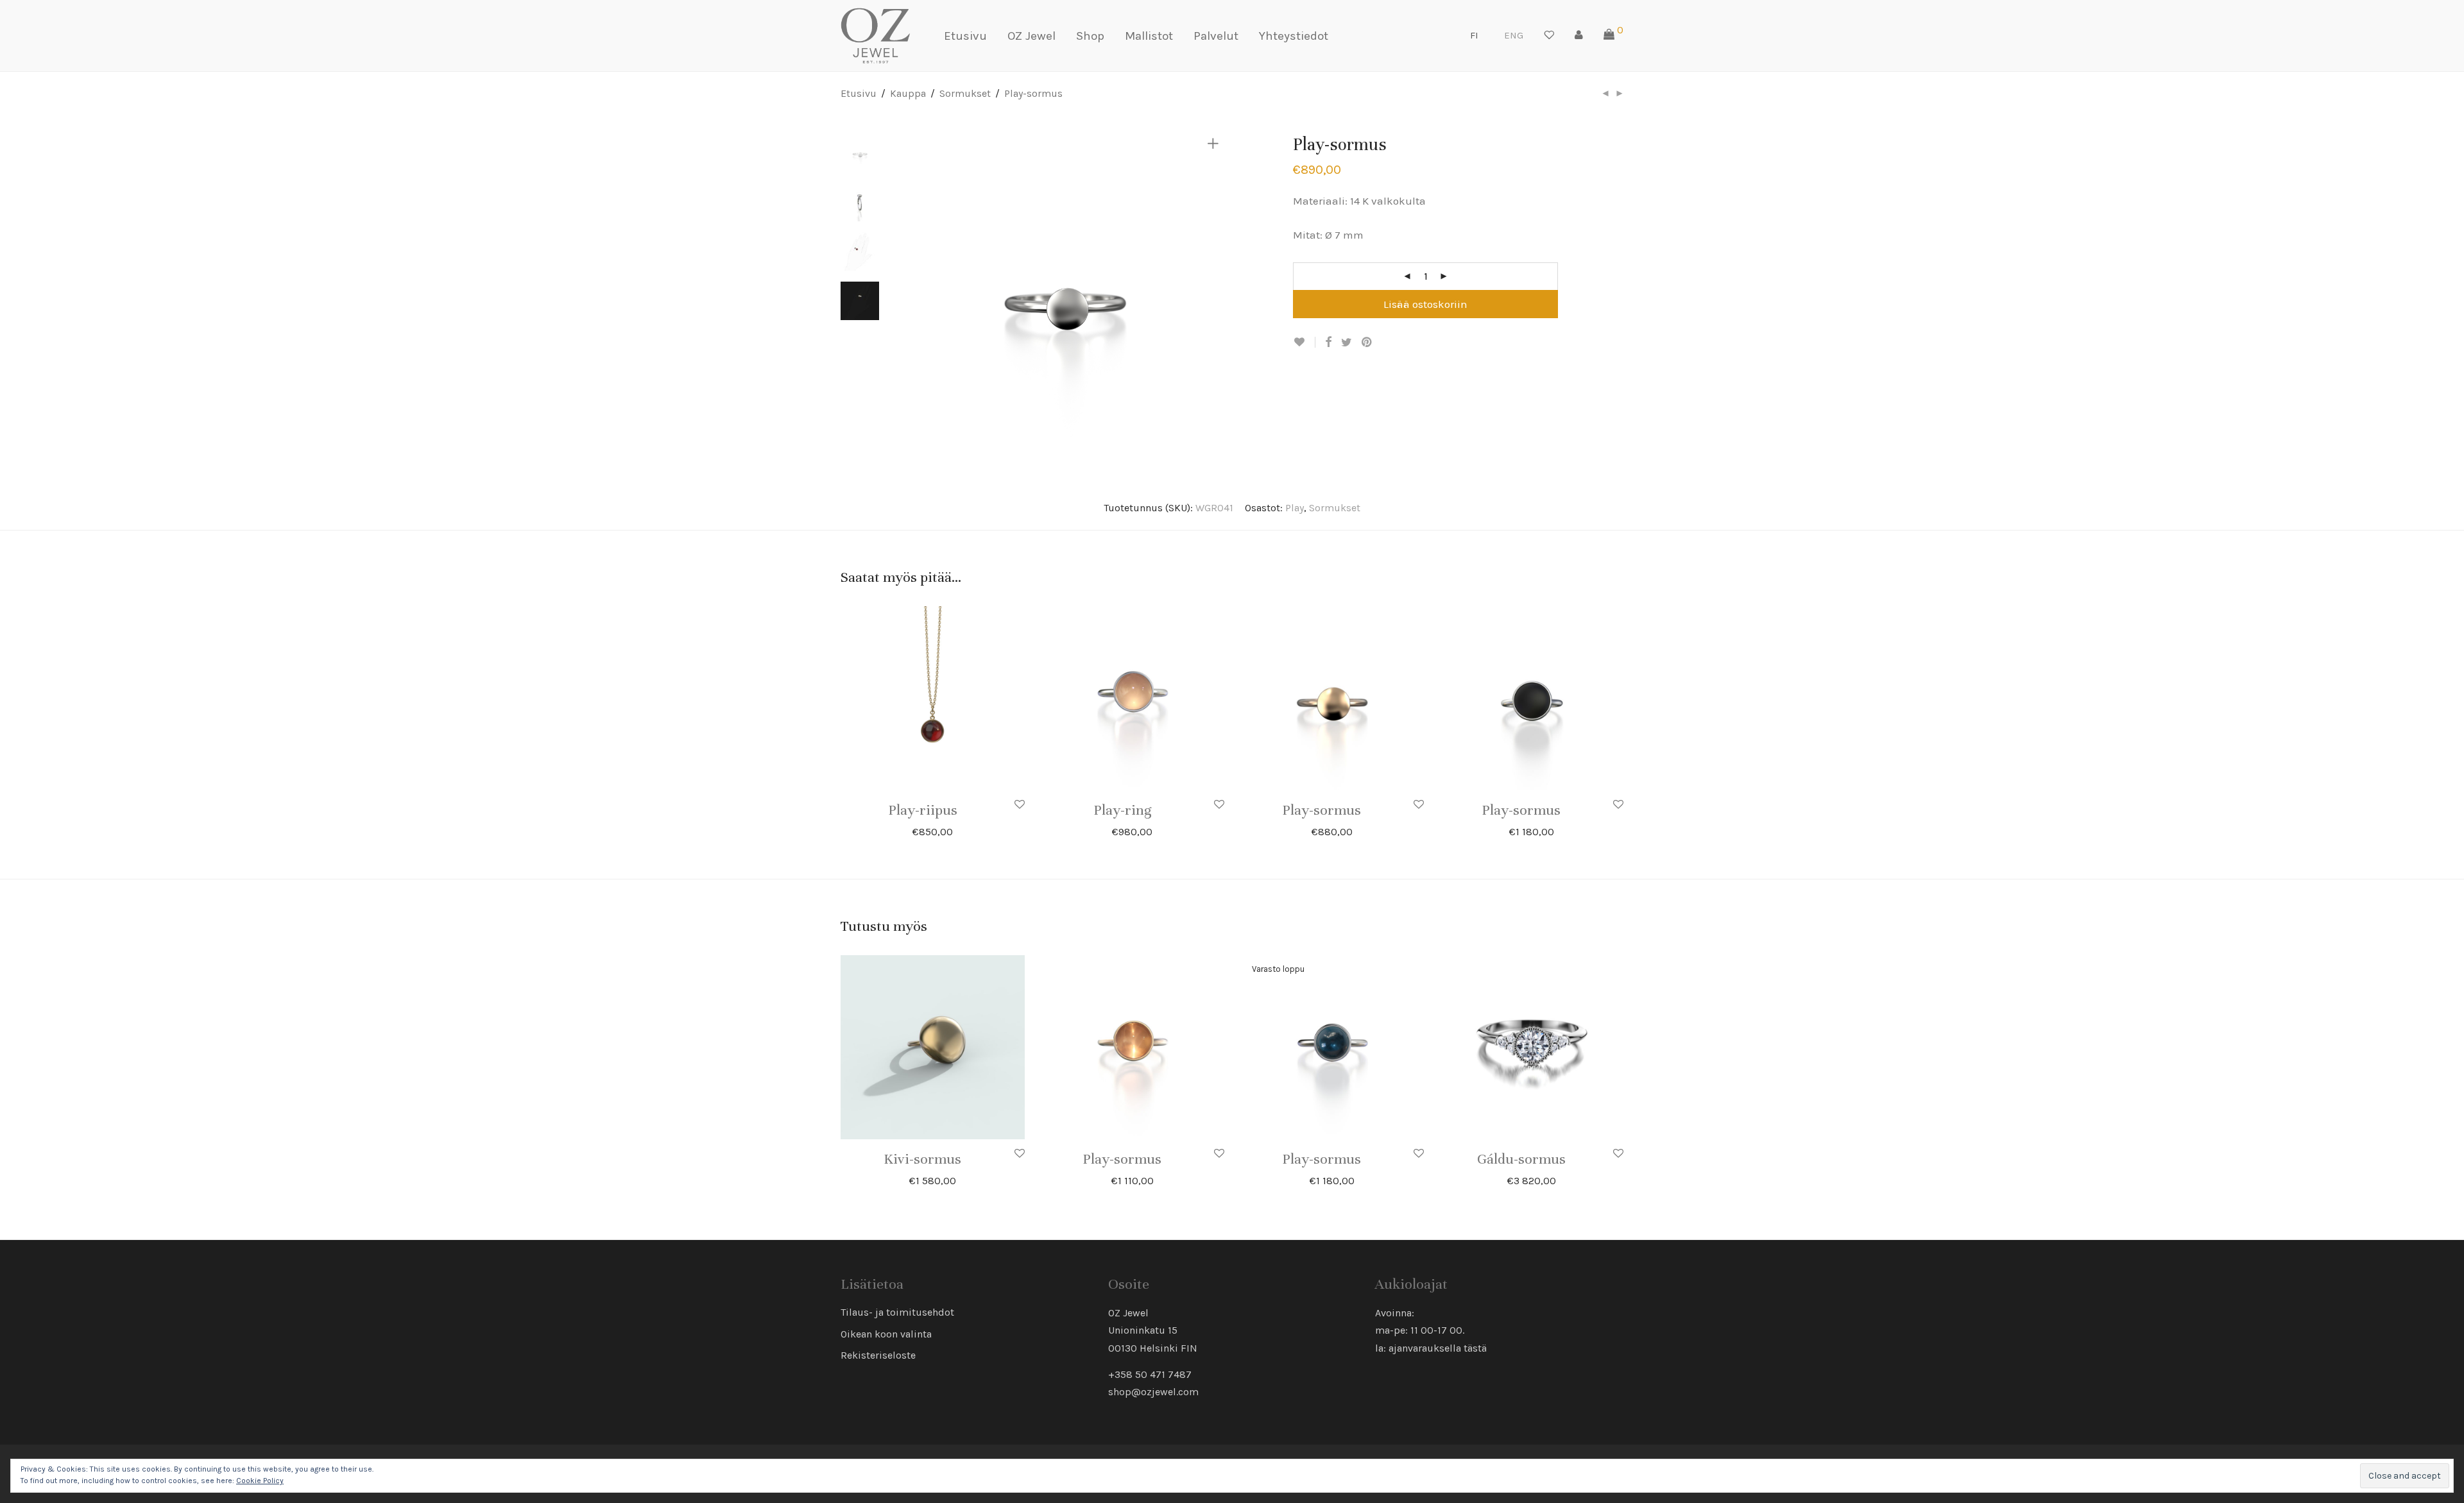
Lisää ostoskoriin (1425, 304)
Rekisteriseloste (878, 1355)
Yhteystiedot (1294, 36)
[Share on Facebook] (1328, 343)
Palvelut (1216, 36)
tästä (1475, 1348)
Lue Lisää (1364, 1159)
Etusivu (965, 36)
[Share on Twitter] (1347, 343)
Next (1215, 292)
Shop (1090, 36)
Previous (914, 292)
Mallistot (1149, 36)
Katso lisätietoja (968, 831)
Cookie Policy (260, 1481)
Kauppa (908, 93)
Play (1295, 508)
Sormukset (965, 93)
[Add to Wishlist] (1304, 342)
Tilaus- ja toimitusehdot (897, 1312)
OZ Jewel (1031, 36)
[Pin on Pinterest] (1367, 343)
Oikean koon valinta (886, 1334)
